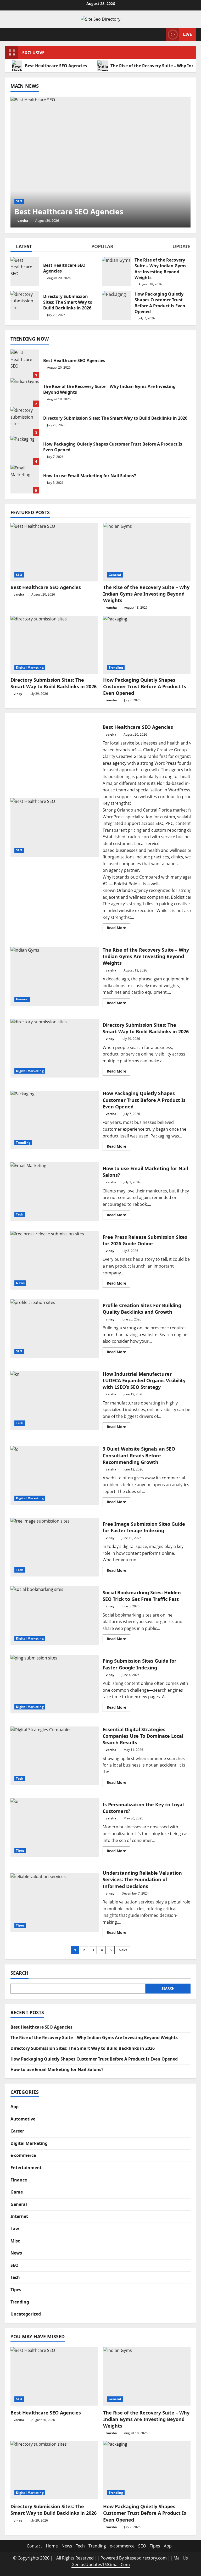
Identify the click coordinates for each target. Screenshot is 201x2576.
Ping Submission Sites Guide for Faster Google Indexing (55, 1684)
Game (17, 2192)
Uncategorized (26, 2314)
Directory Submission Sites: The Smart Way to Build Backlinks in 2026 (25, 421)
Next (123, 1950)
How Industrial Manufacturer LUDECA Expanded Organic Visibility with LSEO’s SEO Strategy (55, 1400)
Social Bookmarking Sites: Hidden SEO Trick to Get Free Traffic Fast (55, 1615)
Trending (116, 667)
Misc (15, 2241)
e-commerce (23, 2155)
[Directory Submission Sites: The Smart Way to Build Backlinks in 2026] (54, 645)
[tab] (21, 247)
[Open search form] (161, 34)
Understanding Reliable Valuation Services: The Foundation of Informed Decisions (55, 1903)
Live (187, 34)
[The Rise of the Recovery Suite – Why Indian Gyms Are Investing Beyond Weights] (147, 552)
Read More (119, 929)
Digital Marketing (30, 667)
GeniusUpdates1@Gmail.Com (101, 2564)
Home (52, 2546)
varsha (23, 221)
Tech (20, 1214)
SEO (19, 201)
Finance (19, 2180)
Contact (34, 2546)
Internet (19, 2216)
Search (19, 1973)
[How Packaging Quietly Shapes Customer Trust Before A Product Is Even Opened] (147, 645)
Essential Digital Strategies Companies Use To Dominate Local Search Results (55, 1756)
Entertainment (26, 2168)
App (15, 2107)
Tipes (20, 1850)
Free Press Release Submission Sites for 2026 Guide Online (55, 1260)
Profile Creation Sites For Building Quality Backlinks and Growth (55, 1329)
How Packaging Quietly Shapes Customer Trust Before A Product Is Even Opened (25, 450)
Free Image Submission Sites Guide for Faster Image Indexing (55, 1547)
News (20, 1283)
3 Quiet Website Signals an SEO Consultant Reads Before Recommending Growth (55, 1475)
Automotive (23, 2119)
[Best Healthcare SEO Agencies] (100, 162)
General (115, 575)
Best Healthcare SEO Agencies (56, 66)
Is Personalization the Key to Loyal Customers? (55, 1828)
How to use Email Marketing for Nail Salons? (25, 479)
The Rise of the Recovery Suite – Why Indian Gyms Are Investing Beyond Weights (25, 393)
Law (15, 2229)
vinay (18, 694)
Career (17, 2131)
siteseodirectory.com (146, 2558)
